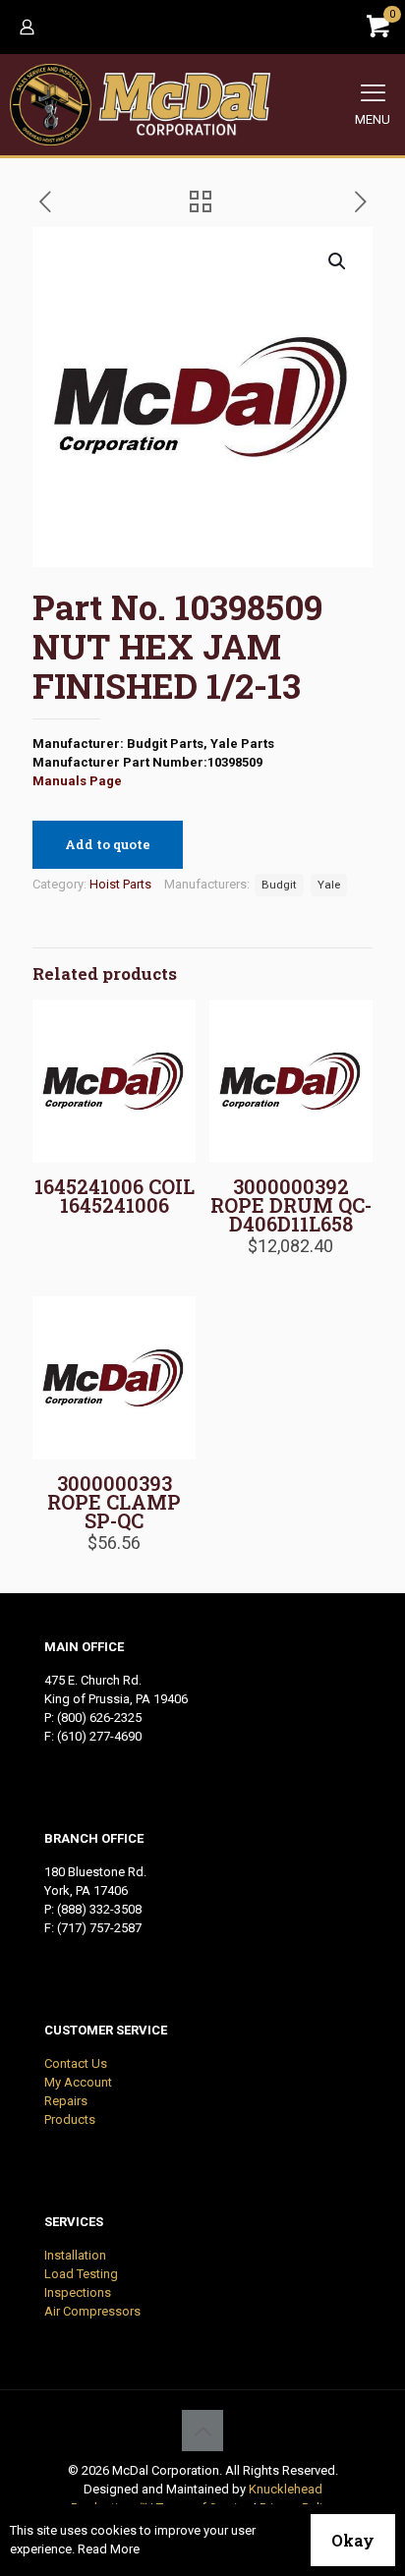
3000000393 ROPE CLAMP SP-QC (114, 1502)
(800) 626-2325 (99, 1717)
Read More (109, 2549)
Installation (75, 2255)
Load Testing (81, 2274)
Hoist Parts (120, 884)
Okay (353, 2540)
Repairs (66, 2101)
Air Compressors (92, 2311)
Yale (329, 885)
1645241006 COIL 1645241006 (115, 1196)
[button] (338, 261)
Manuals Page (77, 781)
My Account (78, 2082)
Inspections (78, 2292)
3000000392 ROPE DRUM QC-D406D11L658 (291, 1205)
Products (70, 2119)
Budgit (279, 885)
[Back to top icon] (202, 2431)
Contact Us (76, 2063)
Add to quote (108, 844)
